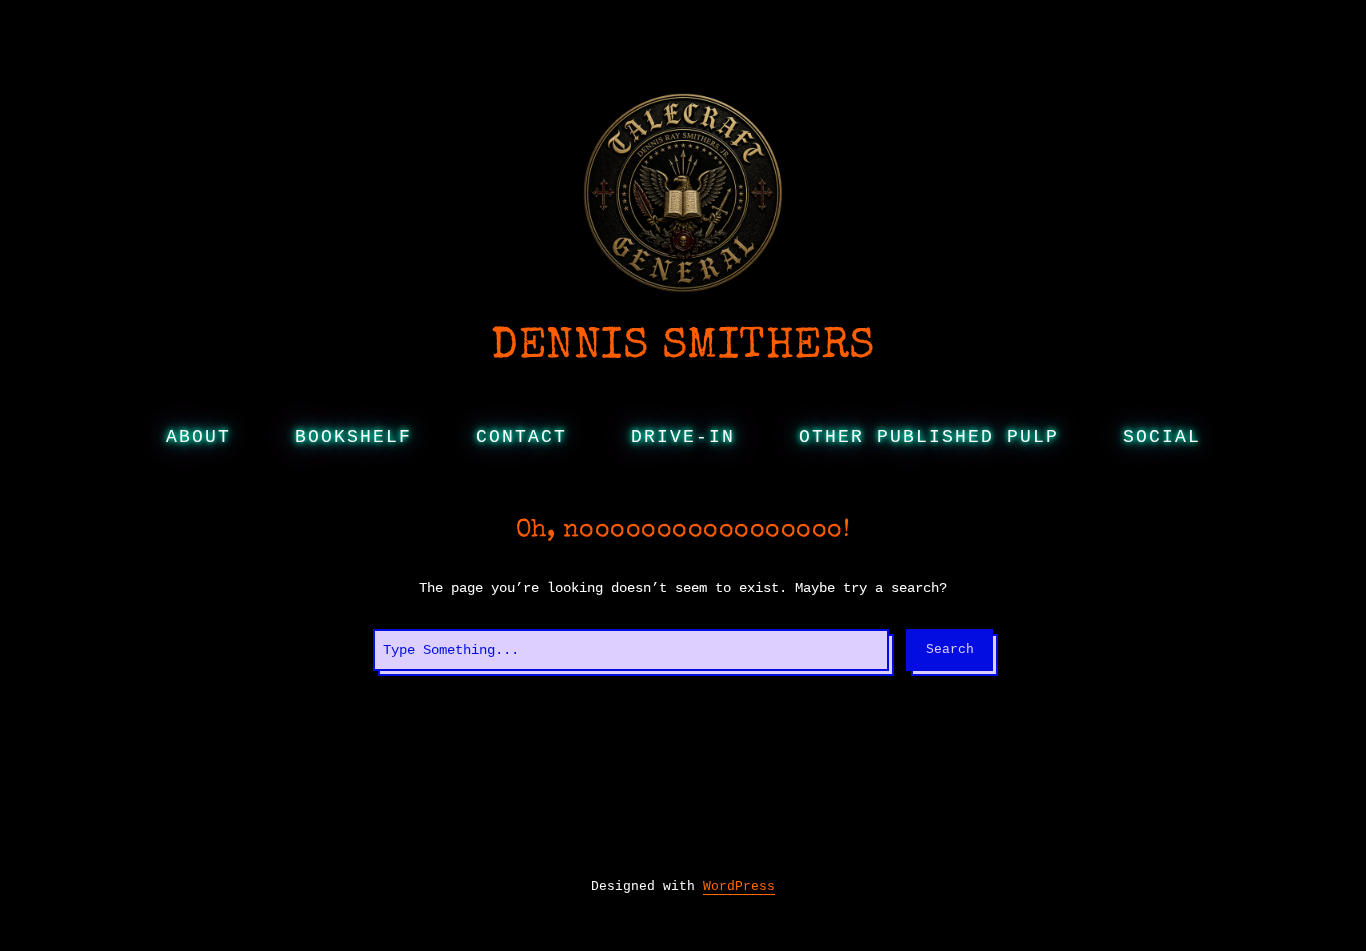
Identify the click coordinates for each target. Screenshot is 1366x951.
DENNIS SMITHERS (683, 348)
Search (950, 649)
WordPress (739, 886)
